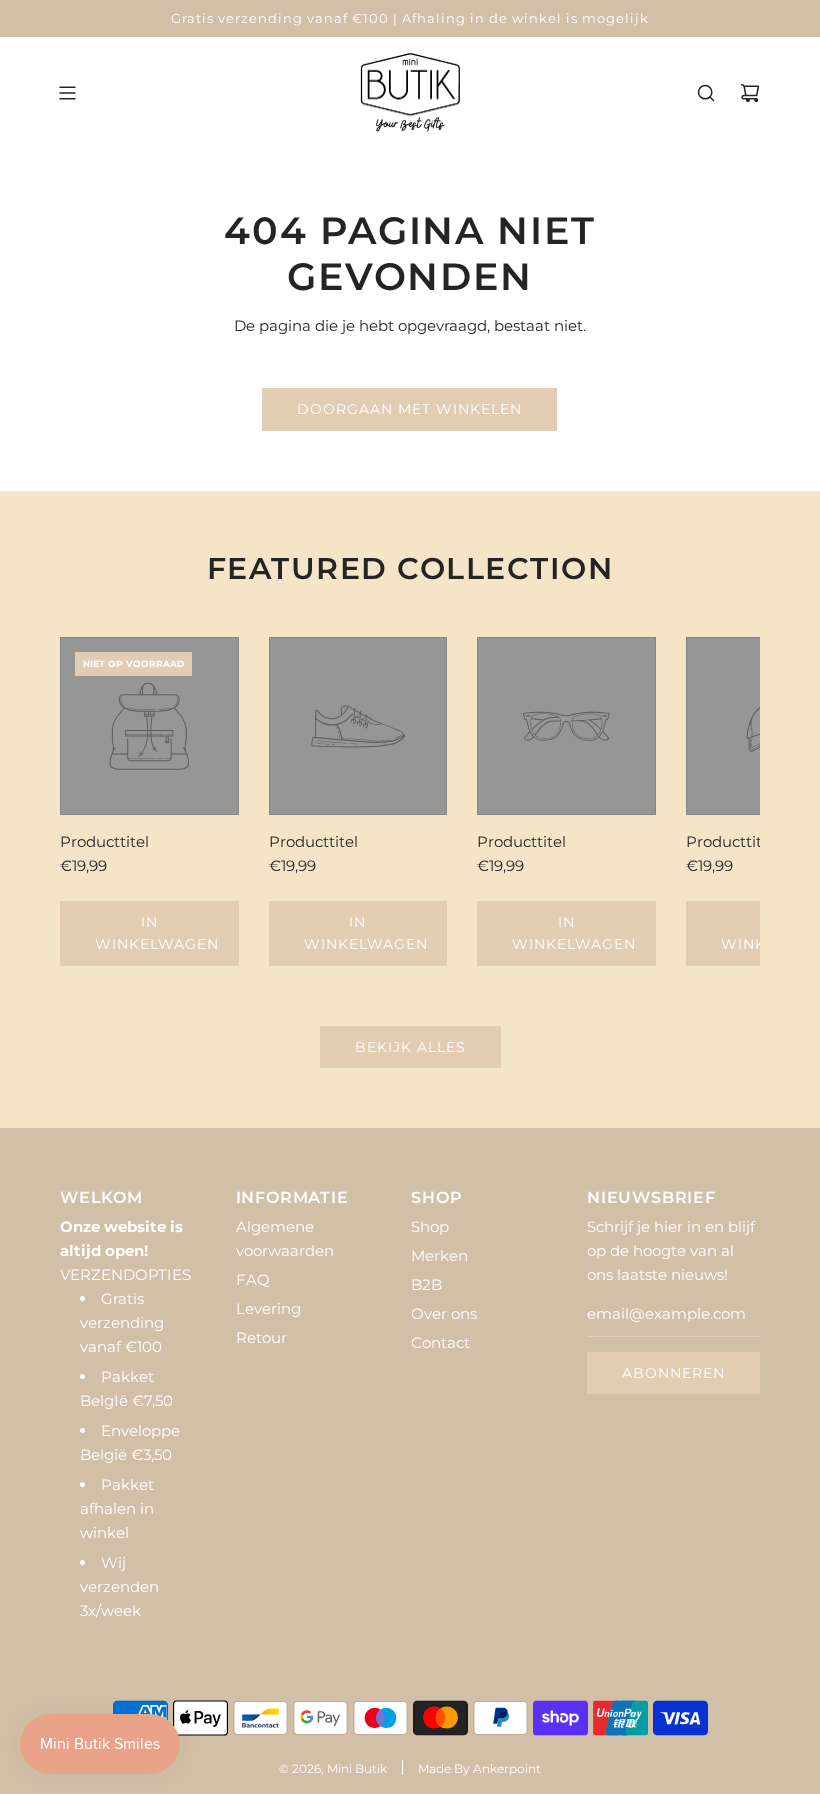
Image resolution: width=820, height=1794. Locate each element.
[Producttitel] (149, 726)
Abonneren (673, 1373)
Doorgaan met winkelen (409, 409)
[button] (97, 801)
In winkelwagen (157, 933)
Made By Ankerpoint (479, 1768)
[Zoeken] (706, 93)
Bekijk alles (410, 1047)
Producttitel (104, 841)
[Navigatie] (67, 93)
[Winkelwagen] (750, 93)
